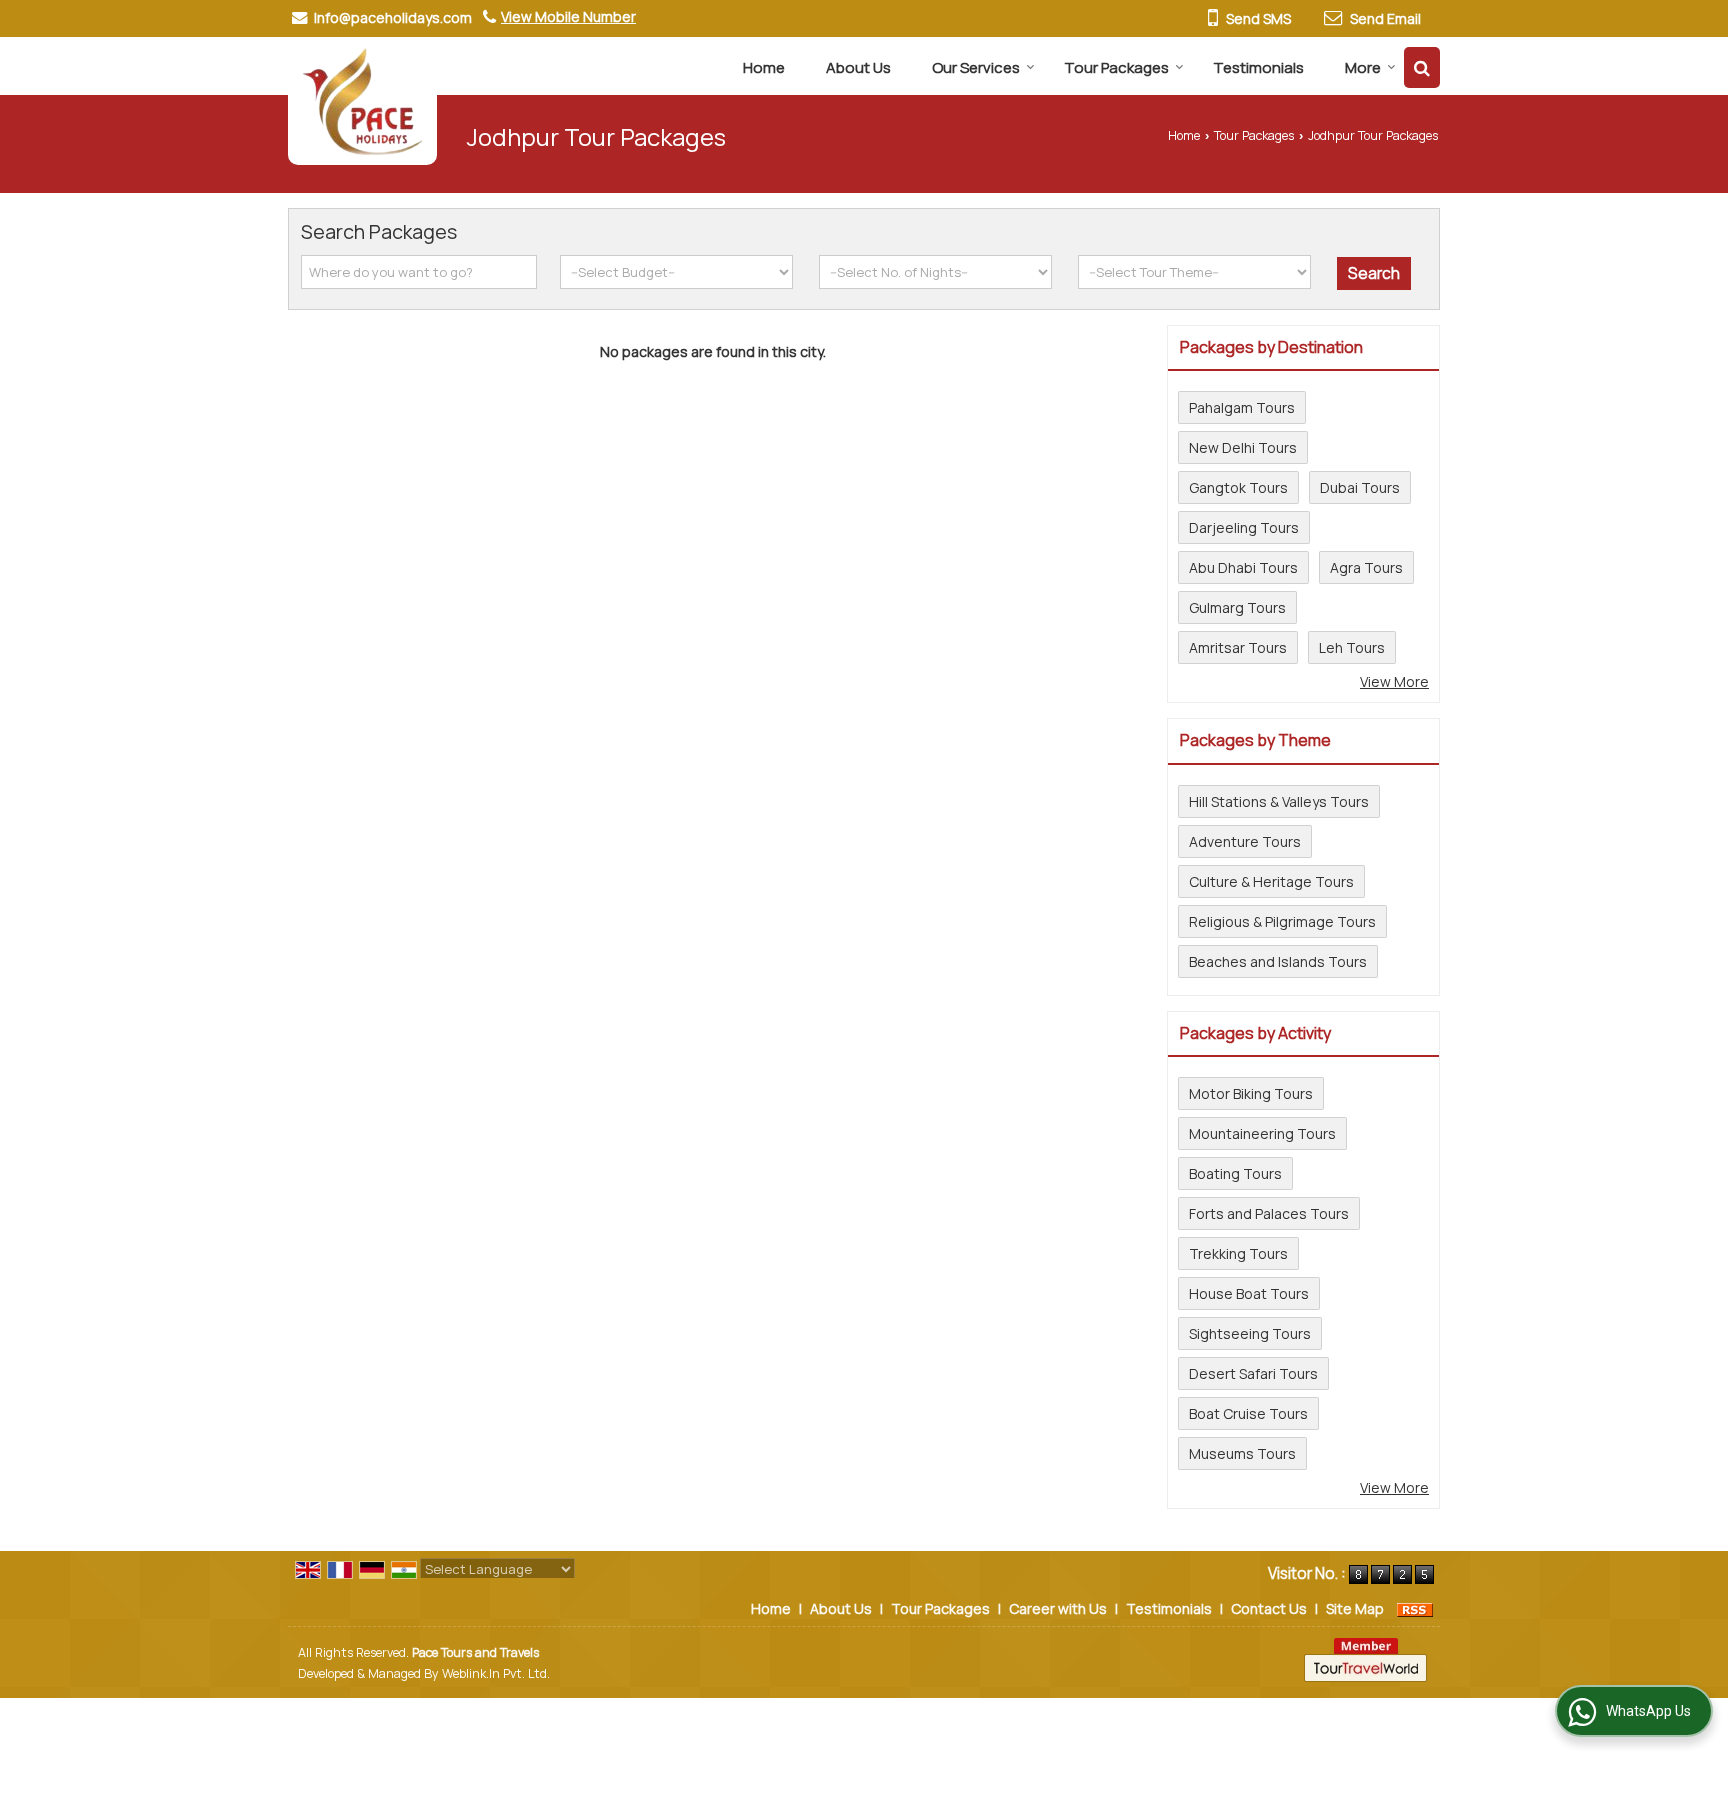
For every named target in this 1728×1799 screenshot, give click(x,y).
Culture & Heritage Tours (1271, 881)
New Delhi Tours (1243, 447)
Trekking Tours (1238, 1253)
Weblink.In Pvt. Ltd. (496, 1673)
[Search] (1422, 67)
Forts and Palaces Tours (1269, 1213)
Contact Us (1269, 1608)
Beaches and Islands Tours (1278, 961)
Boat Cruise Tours (1248, 1413)
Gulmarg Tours (1237, 607)
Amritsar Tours (1238, 647)
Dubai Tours (1360, 487)
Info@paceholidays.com (393, 17)
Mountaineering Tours (1262, 1133)
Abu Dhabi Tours (1243, 567)
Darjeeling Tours (1244, 527)
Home (764, 67)
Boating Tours (1235, 1173)
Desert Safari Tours (1253, 1373)
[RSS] (1415, 1608)
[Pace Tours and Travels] (362, 101)
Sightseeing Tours (1250, 1333)
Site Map (1355, 1608)
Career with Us (1058, 1608)
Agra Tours (1366, 567)
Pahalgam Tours (1242, 407)
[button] (568, 16)
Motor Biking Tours (1251, 1093)
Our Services (976, 67)
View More (1394, 681)
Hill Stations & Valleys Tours (1279, 801)
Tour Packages (1116, 67)
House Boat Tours (1249, 1293)
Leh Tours (1352, 647)
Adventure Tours (1245, 841)
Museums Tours (1242, 1453)
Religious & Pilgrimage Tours (1282, 921)
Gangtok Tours (1238, 487)
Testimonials (1258, 67)
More (1363, 67)
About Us (858, 67)
